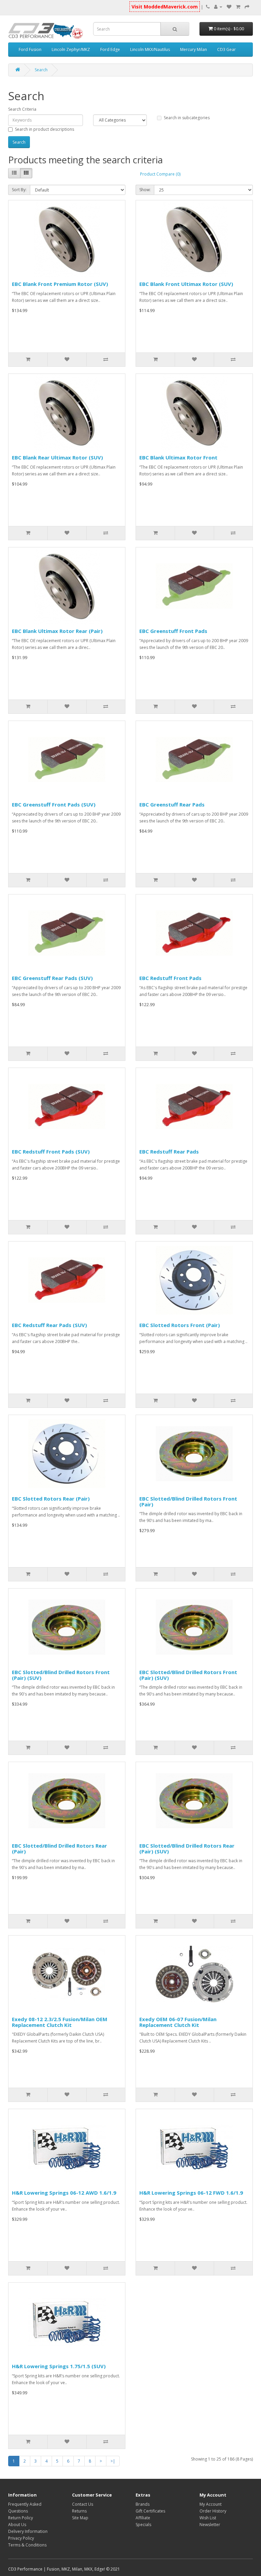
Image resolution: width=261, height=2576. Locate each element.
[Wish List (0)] (229, 7)
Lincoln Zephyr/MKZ (71, 49)
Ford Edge (110, 49)
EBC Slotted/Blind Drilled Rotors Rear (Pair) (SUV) (187, 1848)
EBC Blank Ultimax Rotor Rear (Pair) (57, 631)
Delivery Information (28, 2531)
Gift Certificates (150, 2511)
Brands (143, 2504)
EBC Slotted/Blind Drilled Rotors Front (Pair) (188, 1501)
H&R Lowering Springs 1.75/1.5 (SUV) (59, 2366)
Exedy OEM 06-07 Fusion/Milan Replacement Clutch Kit (178, 2022)
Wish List (208, 2518)
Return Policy (21, 2518)
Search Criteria (22, 109)
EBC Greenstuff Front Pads (173, 631)
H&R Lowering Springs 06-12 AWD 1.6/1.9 (64, 2193)
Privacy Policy (21, 2538)
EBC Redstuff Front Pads (170, 978)
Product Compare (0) (160, 174)
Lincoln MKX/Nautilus (150, 49)
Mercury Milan (194, 49)
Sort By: (19, 190)
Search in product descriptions (45, 129)
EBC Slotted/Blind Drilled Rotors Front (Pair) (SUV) (61, 1675)
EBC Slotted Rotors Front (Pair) (180, 1325)
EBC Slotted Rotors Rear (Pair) (51, 1499)
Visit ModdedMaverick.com (165, 7)
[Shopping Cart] (238, 7)
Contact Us (83, 2504)
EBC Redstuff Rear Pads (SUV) (49, 1325)
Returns (79, 2511)
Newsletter (210, 2525)
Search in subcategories (187, 118)
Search (41, 70)
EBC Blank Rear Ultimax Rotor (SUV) (57, 457)
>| (113, 2461)
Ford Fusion (30, 49)
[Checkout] (247, 7)
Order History (213, 2511)
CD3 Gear (227, 49)
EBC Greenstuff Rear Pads (172, 804)
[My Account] (218, 7)
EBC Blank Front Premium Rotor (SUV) (60, 284)
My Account (211, 2504)
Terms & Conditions (27, 2545)
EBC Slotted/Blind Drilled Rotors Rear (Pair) (59, 1848)
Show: (145, 190)
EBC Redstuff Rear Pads (169, 1151)
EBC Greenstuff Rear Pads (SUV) (52, 978)
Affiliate (143, 2518)
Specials (143, 2525)
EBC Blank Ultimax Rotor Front (178, 457)
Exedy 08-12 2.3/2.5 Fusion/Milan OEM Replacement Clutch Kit (60, 2022)
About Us (17, 2525)
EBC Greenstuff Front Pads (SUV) (54, 804)
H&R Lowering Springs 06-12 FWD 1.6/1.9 (191, 2193)
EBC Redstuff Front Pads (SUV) (51, 1151)
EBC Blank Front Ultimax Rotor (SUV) (186, 284)
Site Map (80, 2518)
